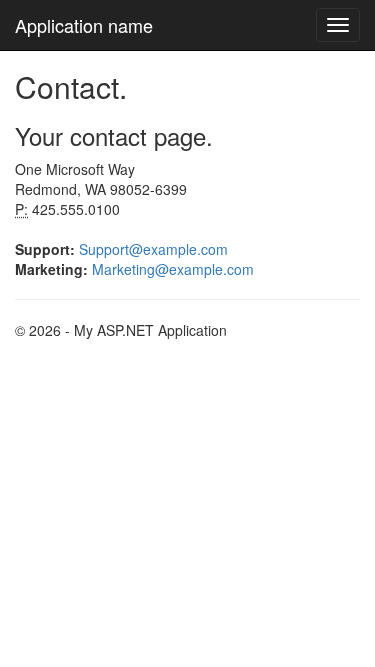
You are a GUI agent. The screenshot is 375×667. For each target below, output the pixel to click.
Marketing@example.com (173, 269)
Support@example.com (153, 249)
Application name (84, 25)
